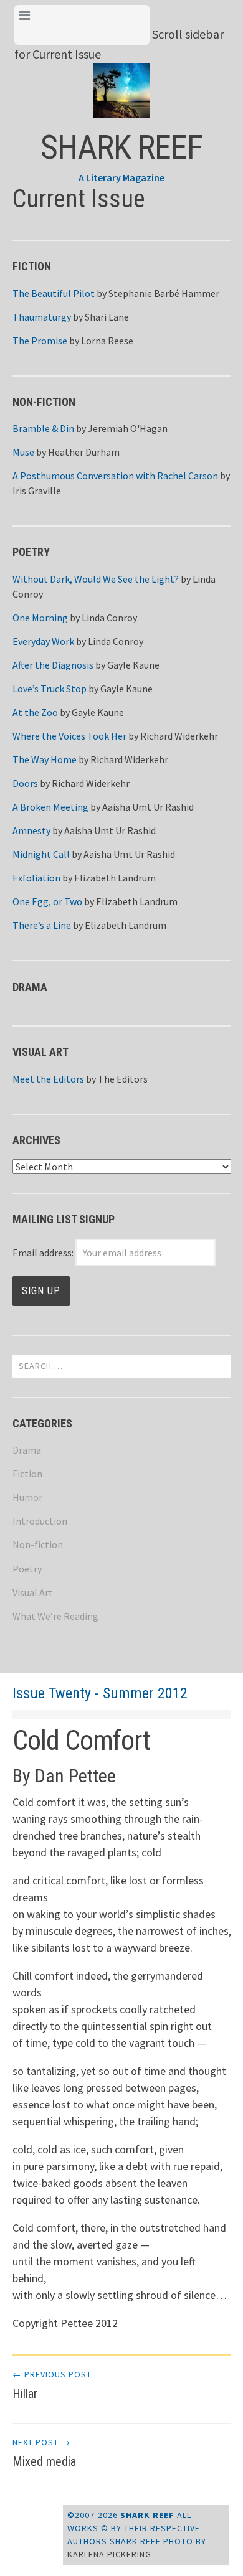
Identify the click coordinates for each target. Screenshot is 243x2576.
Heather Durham (84, 452)
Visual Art (33, 1592)
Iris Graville (37, 491)
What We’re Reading (55, 1616)
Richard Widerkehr (179, 736)
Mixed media (44, 2453)
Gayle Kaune (133, 665)
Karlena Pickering (109, 2554)
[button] (122, 81)
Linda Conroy (109, 618)
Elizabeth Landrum (115, 878)
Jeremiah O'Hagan (128, 428)
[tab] (82, 25)
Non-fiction (38, 1544)
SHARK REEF (121, 147)
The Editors (123, 1079)
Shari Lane (107, 317)
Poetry (27, 1569)
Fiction (27, 1474)
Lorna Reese (107, 341)
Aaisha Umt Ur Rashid (148, 807)
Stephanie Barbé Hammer (164, 293)
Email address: (44, 1253)
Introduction (40, 1521)
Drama (27, 1450)
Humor (27, 1497)
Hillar (52, 2385)
